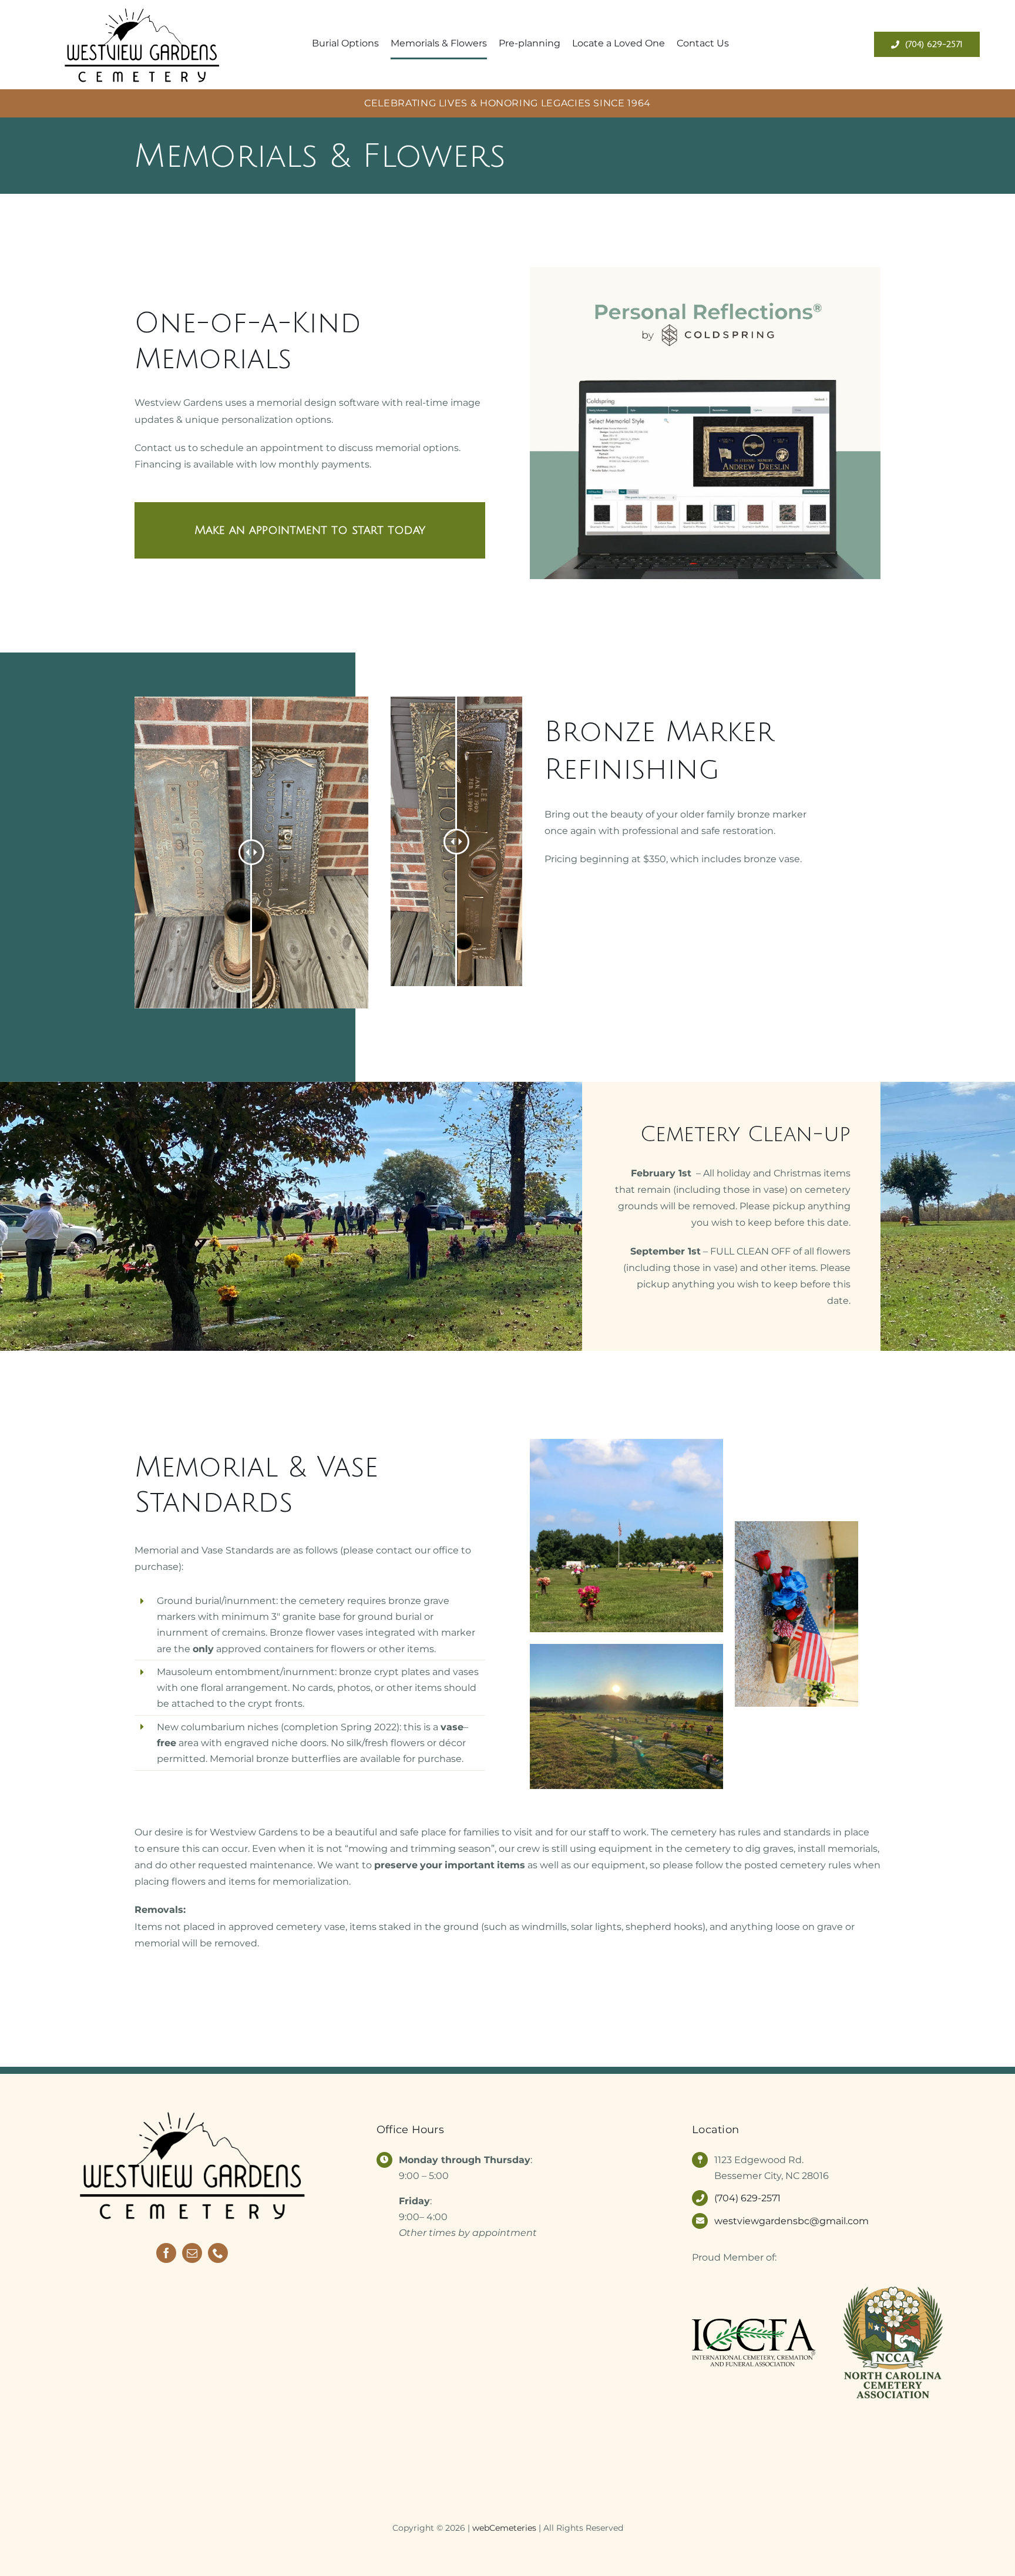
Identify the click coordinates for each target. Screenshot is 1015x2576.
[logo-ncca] (893, 2286)
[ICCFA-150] (754, 2323)
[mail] (192, 2253)
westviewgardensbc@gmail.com (792, 2221)
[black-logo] (142, 7)
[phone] (218, 2253)
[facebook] (166, 2253)
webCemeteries (504, 2528)
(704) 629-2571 (747, 2198)
